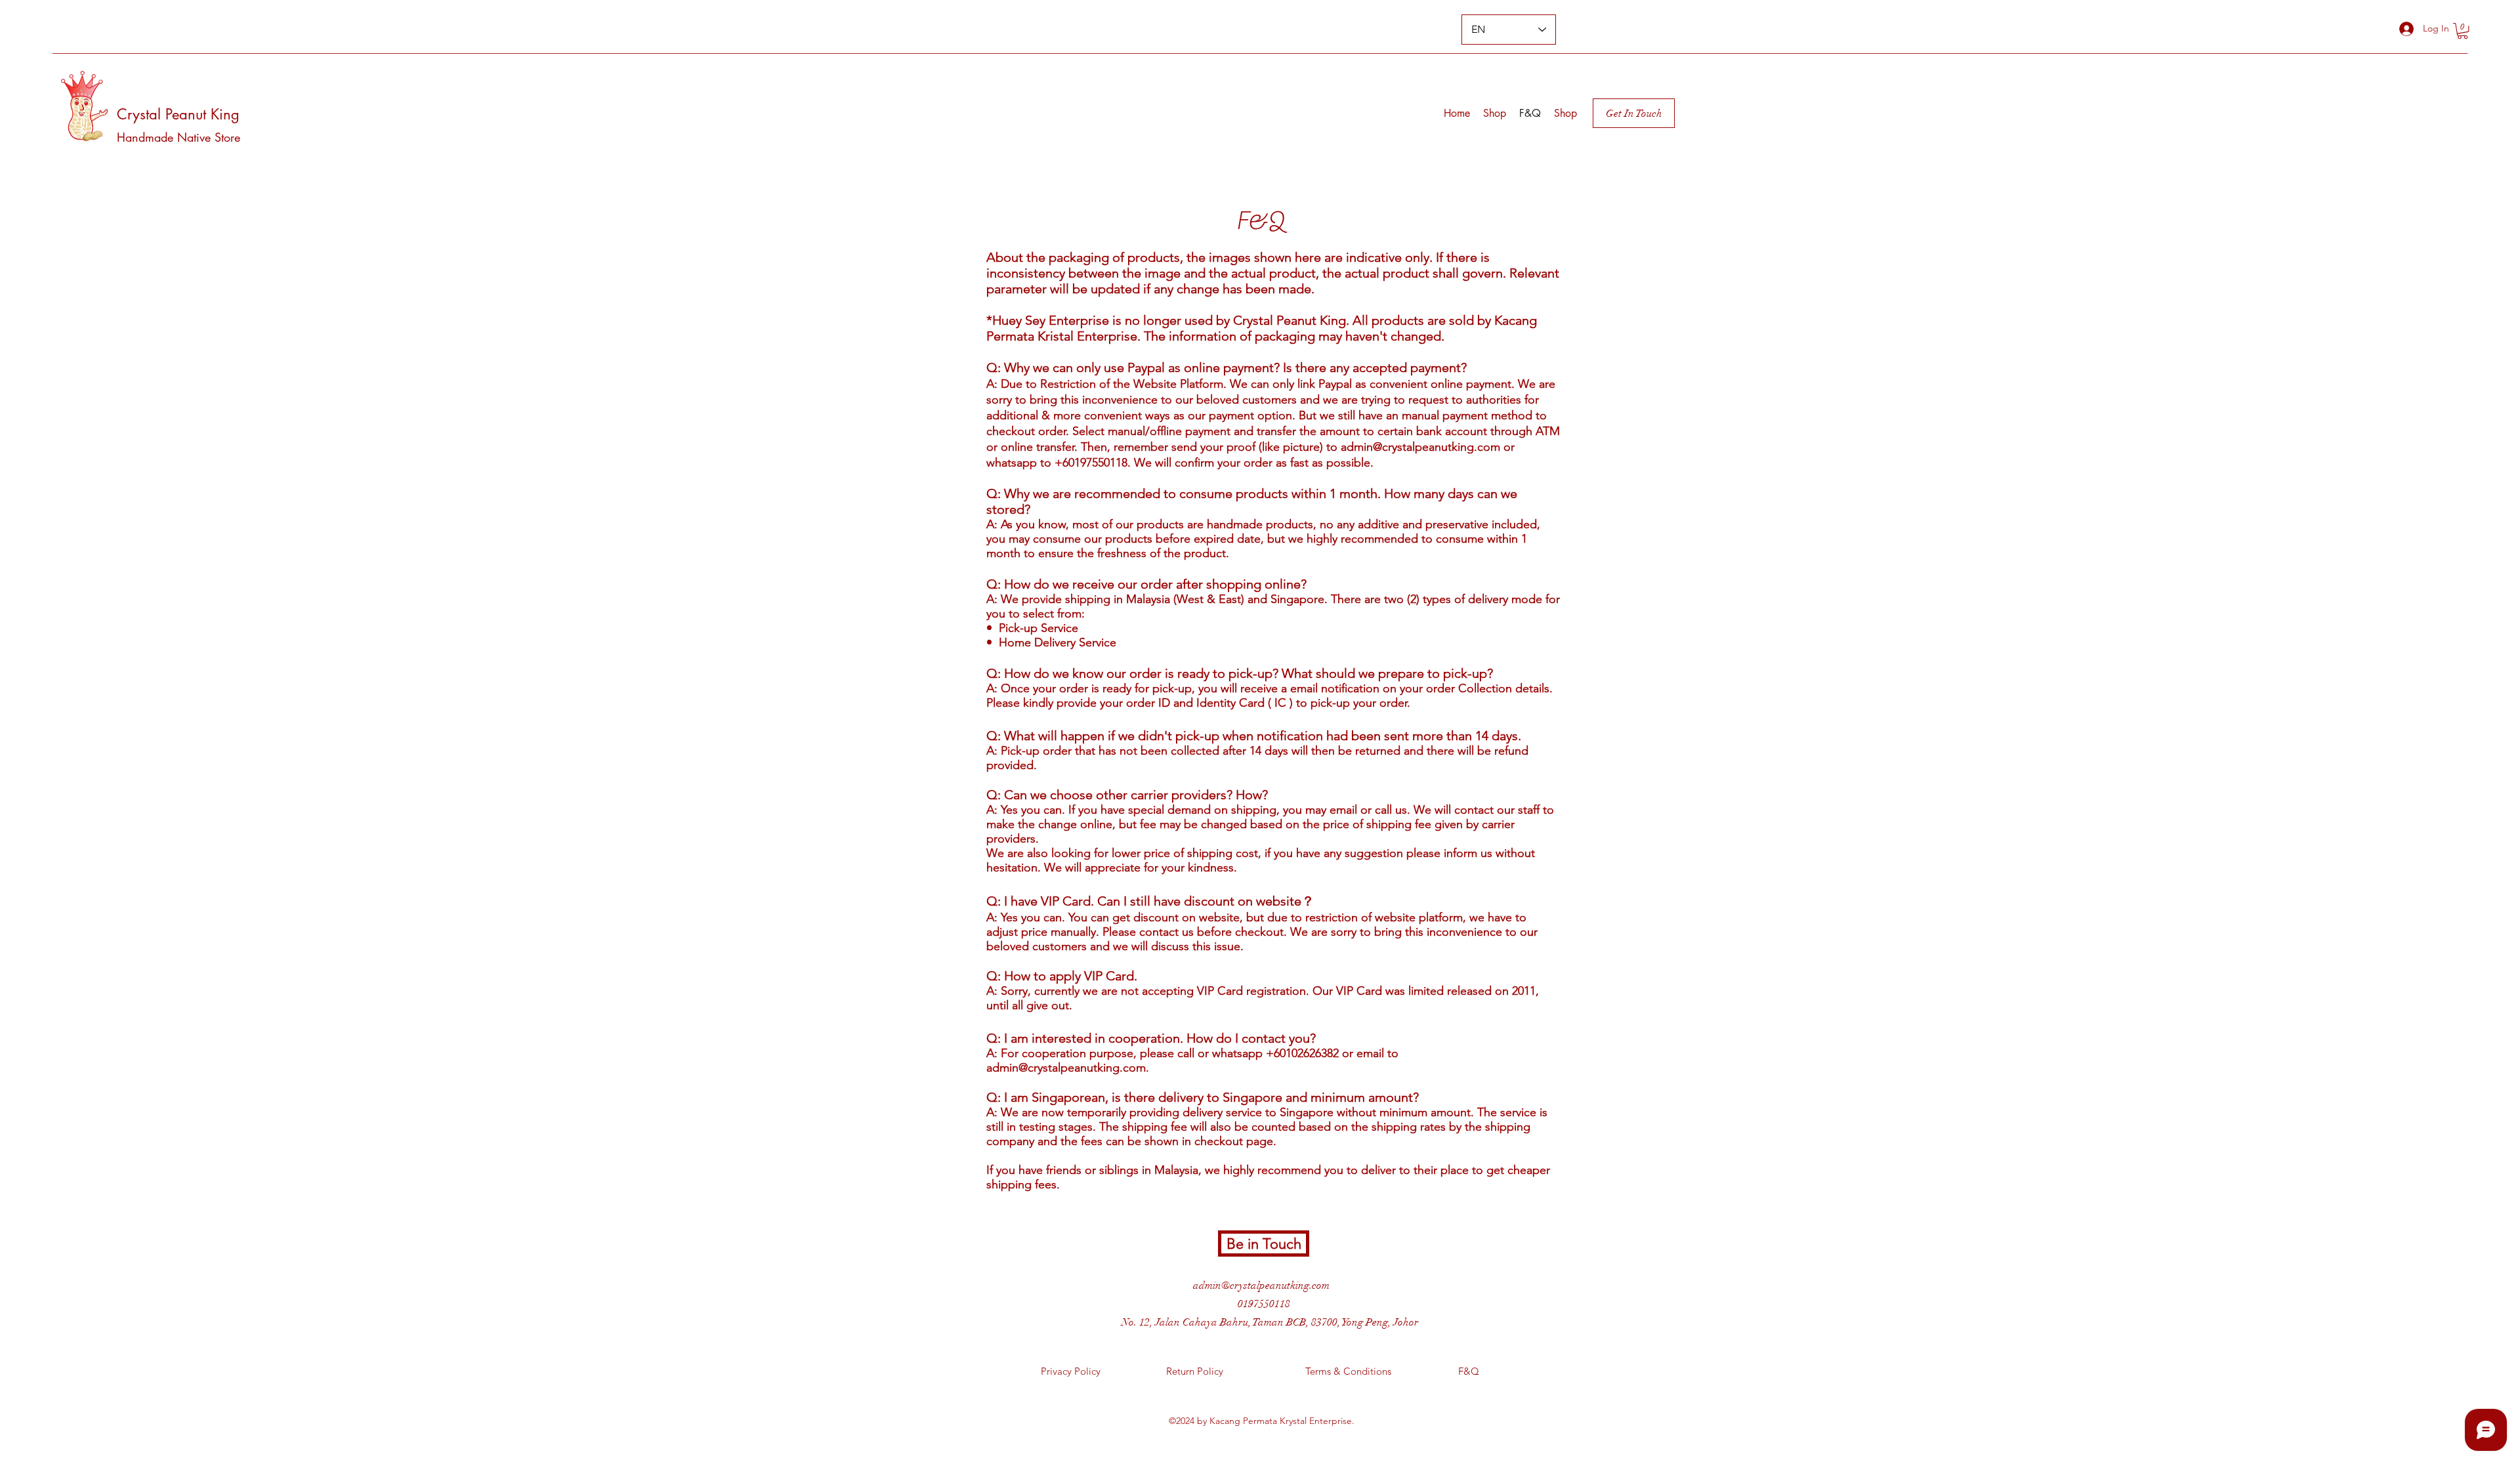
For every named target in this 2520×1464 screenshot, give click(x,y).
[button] (2463, 31)
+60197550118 (1091, 463)
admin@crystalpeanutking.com (1420, 447)
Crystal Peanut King (178, 114)
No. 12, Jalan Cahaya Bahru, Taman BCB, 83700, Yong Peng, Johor (1270, 1322)
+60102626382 (1302, 1053)
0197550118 (1264, 1304)
